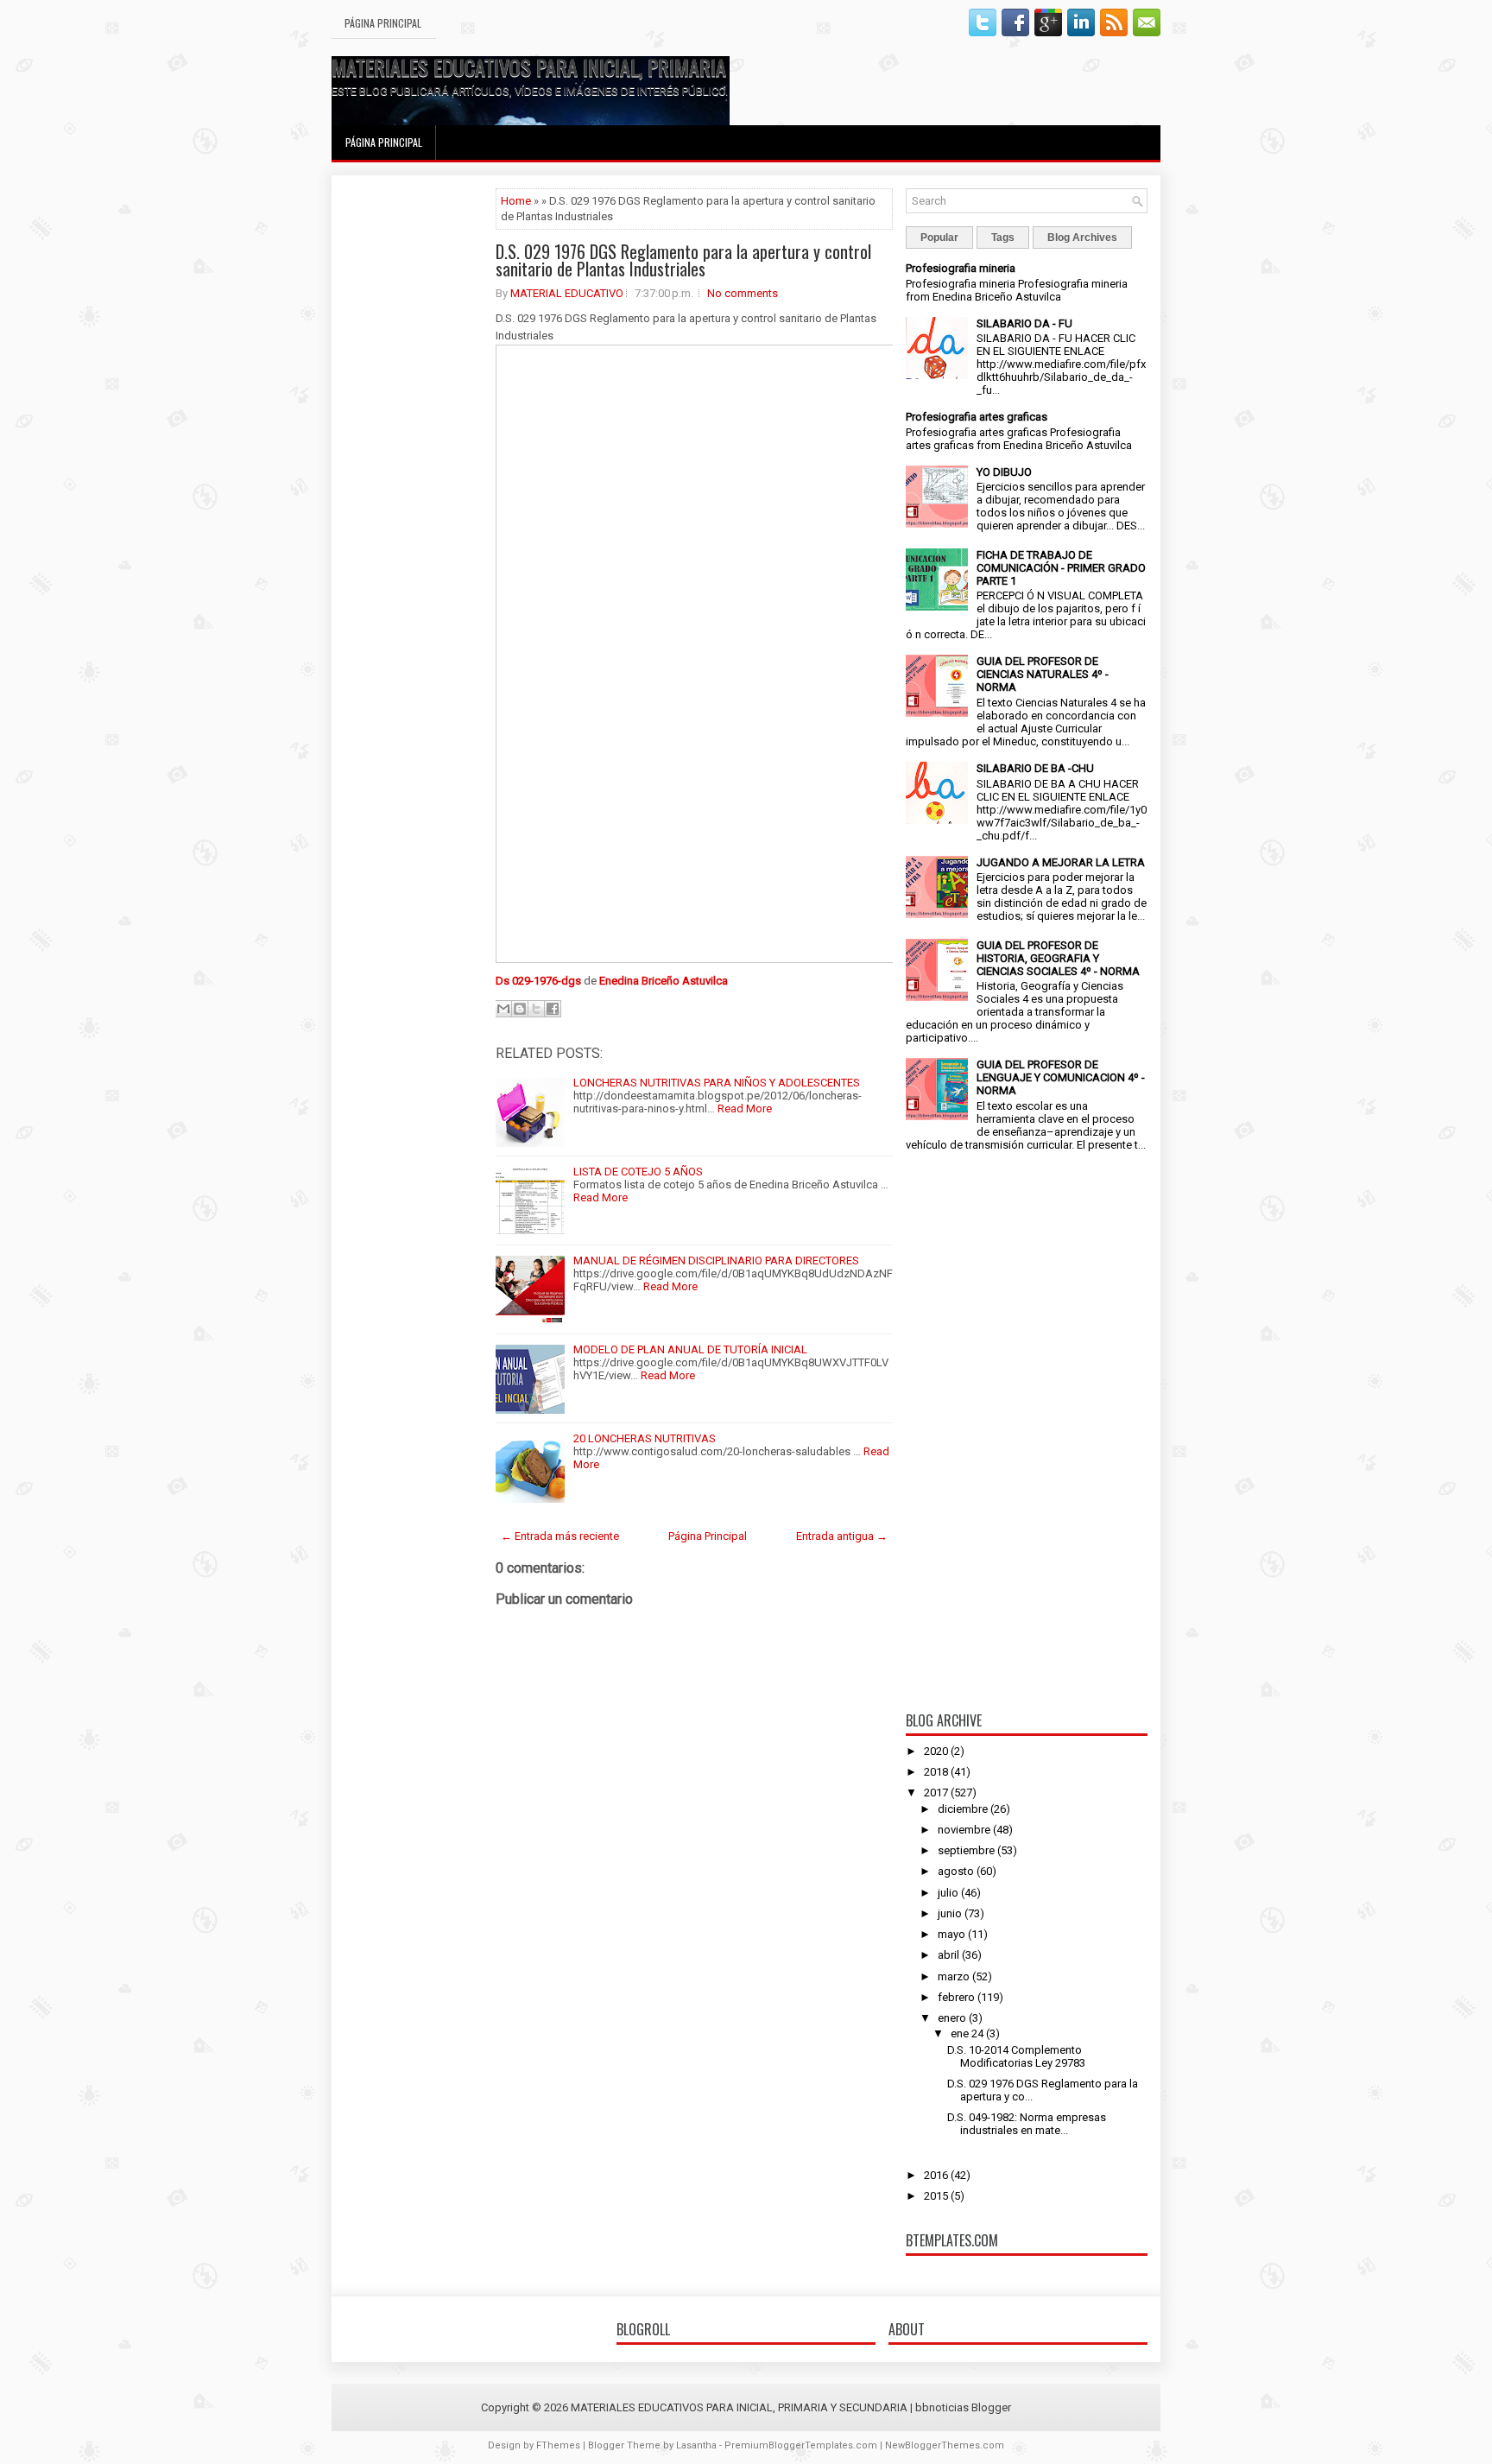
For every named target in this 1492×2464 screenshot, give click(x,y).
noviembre (964, 1830)
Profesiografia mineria (961, 268)
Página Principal (383, 23)
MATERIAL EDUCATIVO (567, 293)
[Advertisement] (414, 447)
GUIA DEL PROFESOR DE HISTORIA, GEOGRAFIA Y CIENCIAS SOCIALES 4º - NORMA (1058, 958)
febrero (956, 1997)
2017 (936, 1793)
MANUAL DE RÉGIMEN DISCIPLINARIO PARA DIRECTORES (716, 1261)
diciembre (963, 1809)
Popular (939, 238)
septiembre (966, 1850)
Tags (1003, 238)
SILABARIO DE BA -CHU (1035, 768)
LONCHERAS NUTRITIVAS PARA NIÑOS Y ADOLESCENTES (717, 1083)
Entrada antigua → (842, 1536)
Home (516, 201)
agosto (956, 1871)
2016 (936, 2175)
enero (952, 2018)
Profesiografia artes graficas (977, 417)
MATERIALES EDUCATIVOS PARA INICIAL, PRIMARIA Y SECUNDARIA (589, 67)
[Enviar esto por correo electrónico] (503, 1009)
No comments (743, 293)
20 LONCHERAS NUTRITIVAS (645, 1438)
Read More (745, 1108)
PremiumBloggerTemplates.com (801, 2445)
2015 (936, 2196)
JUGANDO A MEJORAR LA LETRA (1061, 862)
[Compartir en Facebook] (553, 1009)
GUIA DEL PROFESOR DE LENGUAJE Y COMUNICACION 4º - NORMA (1061, 1077)
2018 (936, 1772)
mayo (951, 1934)
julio (948, 1893)
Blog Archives (1082, 238)
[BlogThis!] (520, 1009)
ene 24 (967, 2033)
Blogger (991, 2407)
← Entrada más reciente (560, 1536)
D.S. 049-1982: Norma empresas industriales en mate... (1027, 2124)
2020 (936, 1751)
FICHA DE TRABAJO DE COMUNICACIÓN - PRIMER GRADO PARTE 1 (1061, 568)
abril (948, 1955)
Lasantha (696, 2445)
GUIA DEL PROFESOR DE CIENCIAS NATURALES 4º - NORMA (1043, 674)
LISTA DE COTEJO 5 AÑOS (638, 1172)
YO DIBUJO (1004, 472)
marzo (954, 1976)
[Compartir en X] (536, 1009)
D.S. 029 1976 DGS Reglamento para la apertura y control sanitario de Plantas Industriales (683, 260)
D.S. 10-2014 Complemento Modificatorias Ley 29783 (1016, 2056)
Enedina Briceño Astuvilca (664, 981)
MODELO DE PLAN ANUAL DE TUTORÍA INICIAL (690, 1349)
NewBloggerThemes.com (945, 2445)
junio (950, 1913)
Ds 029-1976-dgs (538, 981)
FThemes (558, 2445)
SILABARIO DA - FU (1024, 323)
